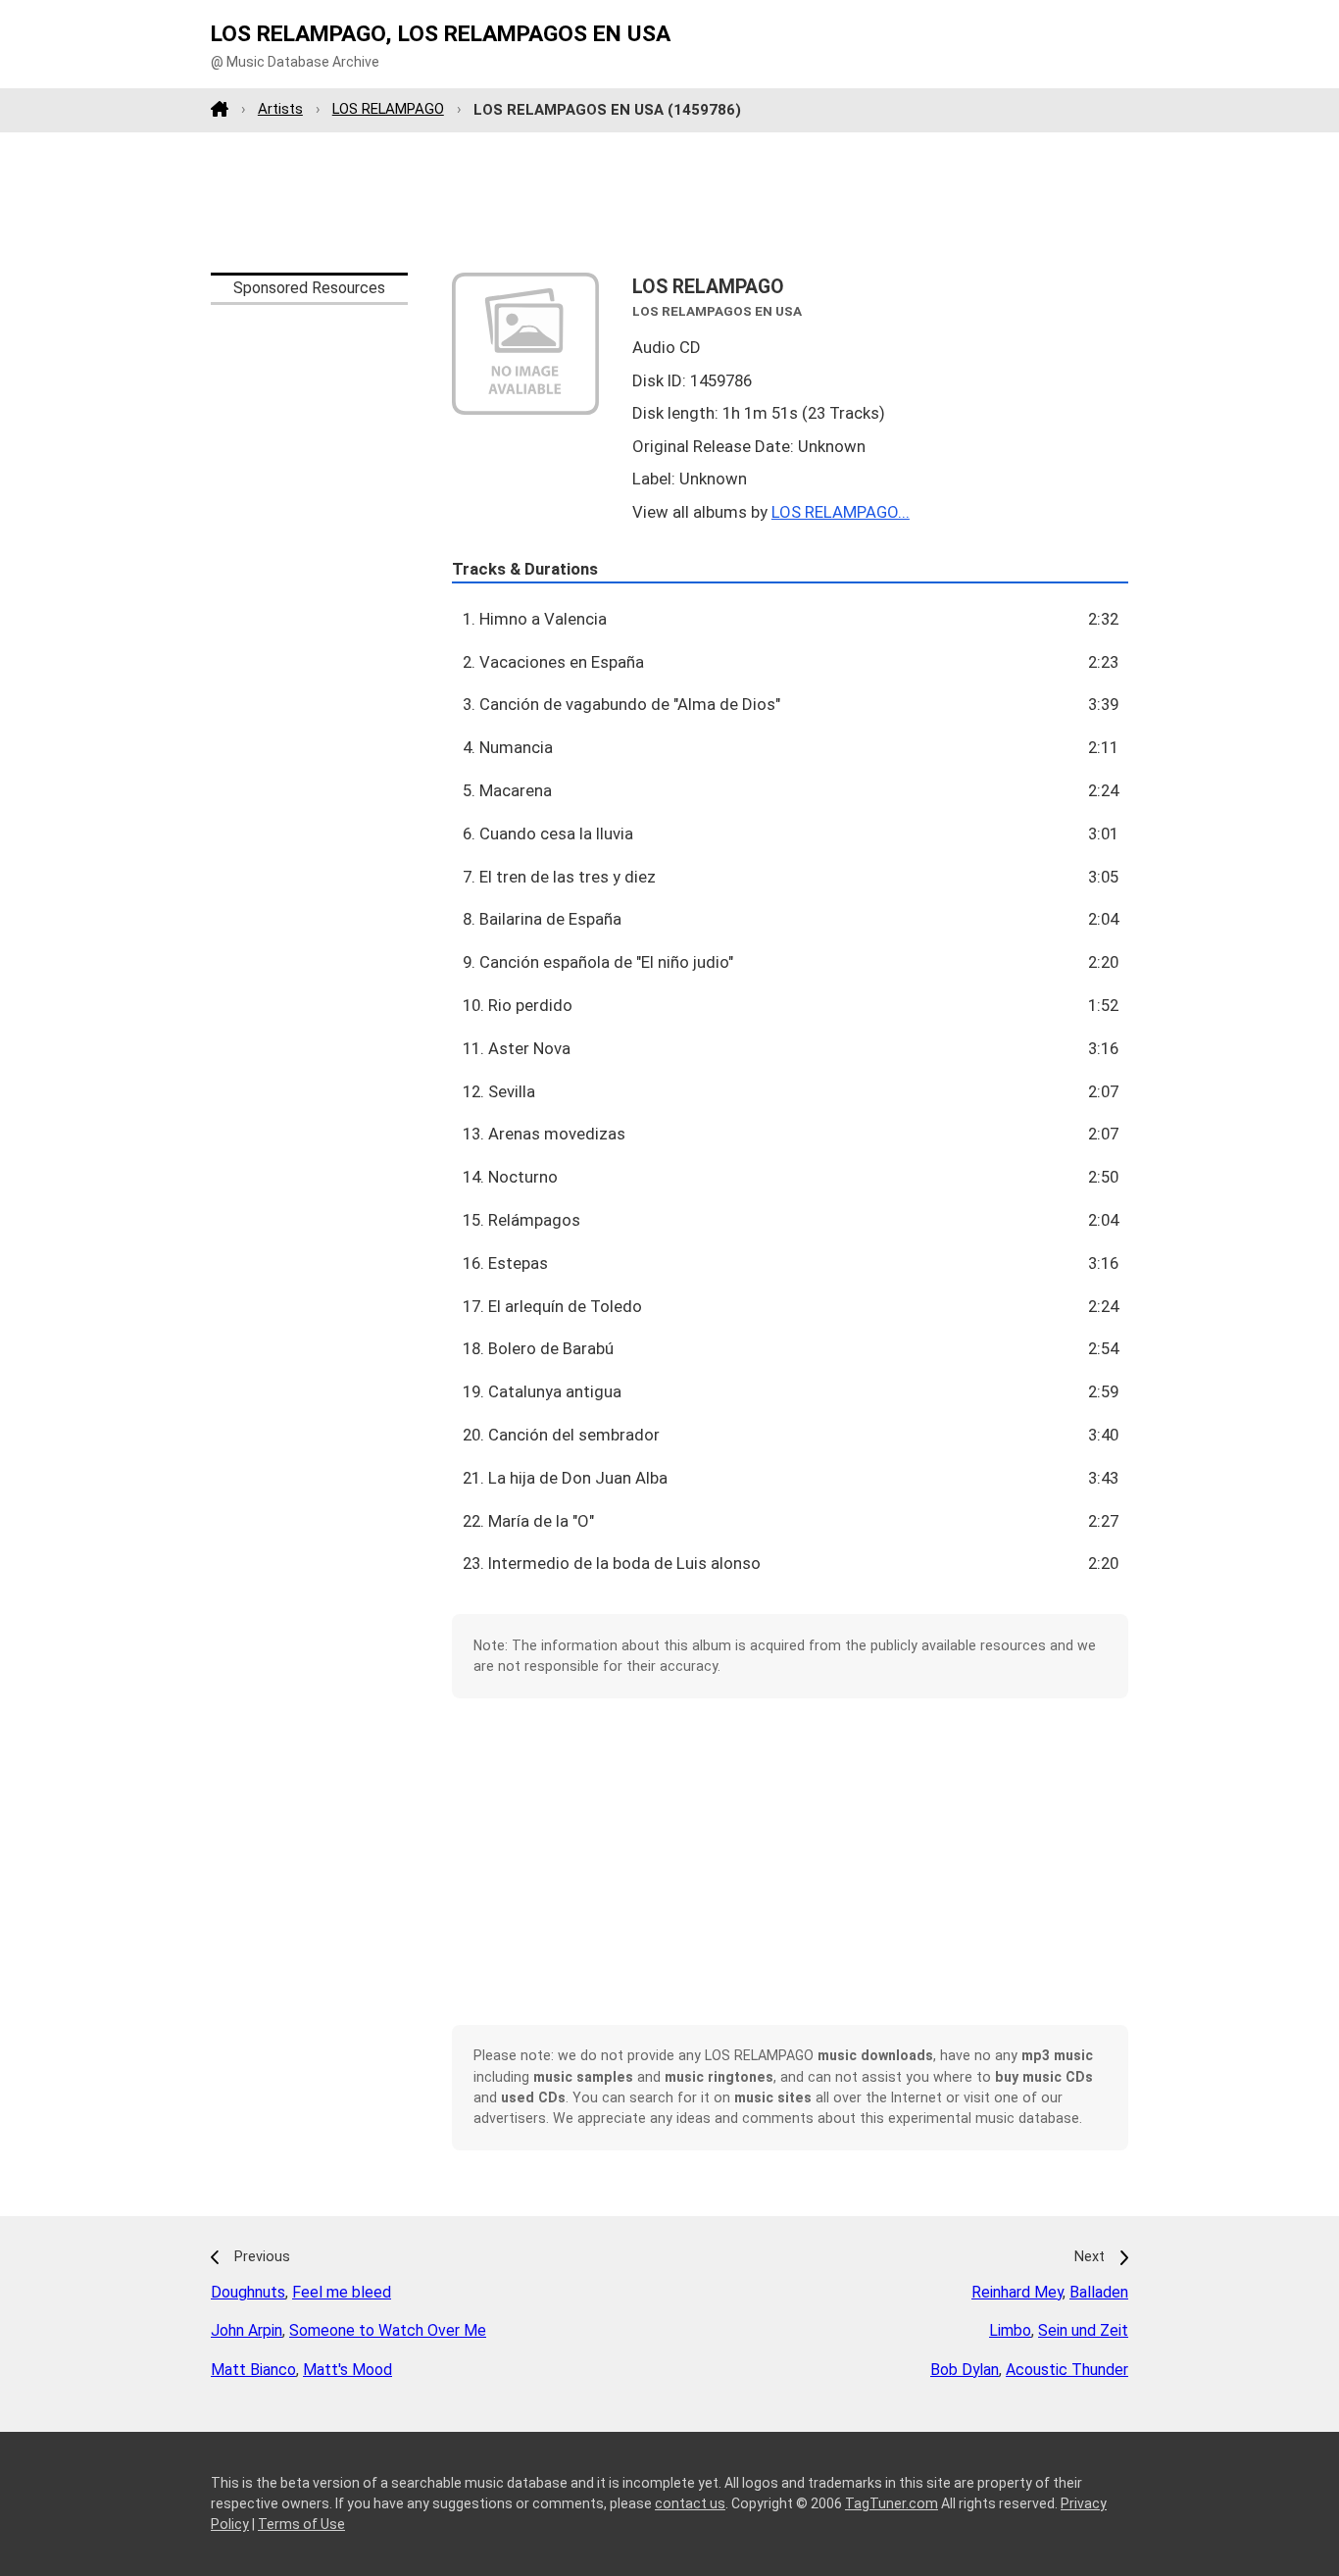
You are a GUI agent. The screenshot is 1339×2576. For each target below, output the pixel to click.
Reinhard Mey (1017, 2292)
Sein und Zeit (1083, 2330)
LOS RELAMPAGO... (841, 512)
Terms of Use (301, 2524)
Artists (280, 109)
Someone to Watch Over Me (388, 2330)
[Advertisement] (669, 202)
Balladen (1099, 2292)
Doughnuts (248, 2292)
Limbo (1010, 2330)
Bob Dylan (965, 2370)
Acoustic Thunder (1067, 2370)
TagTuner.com (892, 2503)
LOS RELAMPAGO (388, 109)
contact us (690, 2503)
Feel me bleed (342, 2292)
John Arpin (247, 2330)
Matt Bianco (253, 2370)
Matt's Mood (347, 2370)
